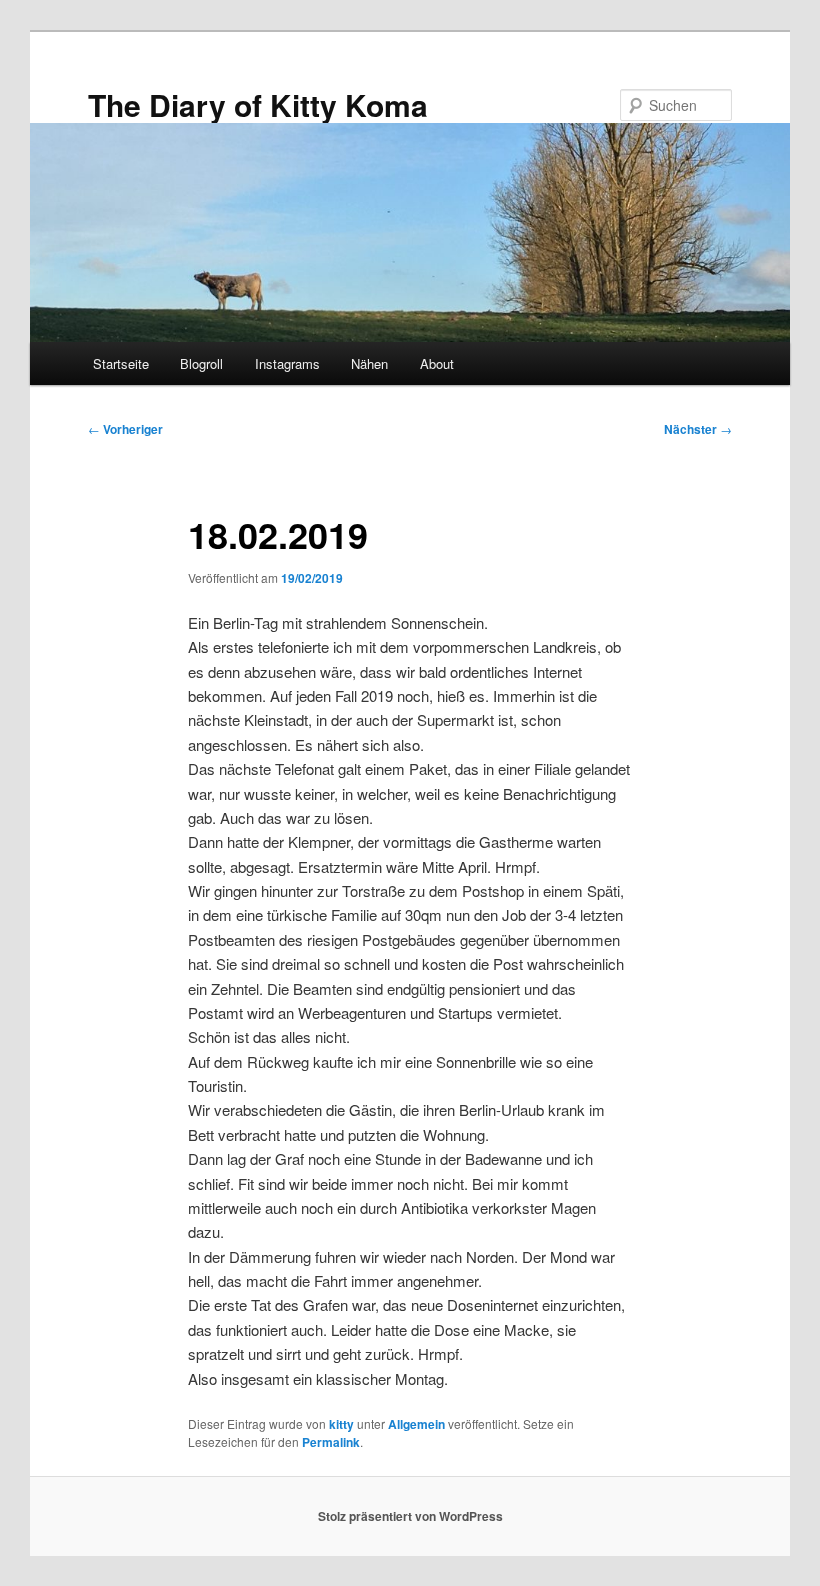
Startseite (121, 363)
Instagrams (287, 363)
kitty (341, 1424)
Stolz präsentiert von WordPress (410, 1516)
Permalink (331, 1442)
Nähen (369, 363)
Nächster (698, 429)
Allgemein (416, 1424)
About (437, 363)
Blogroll (201, 363)
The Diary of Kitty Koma (258, 104)
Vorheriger (125, 429)
